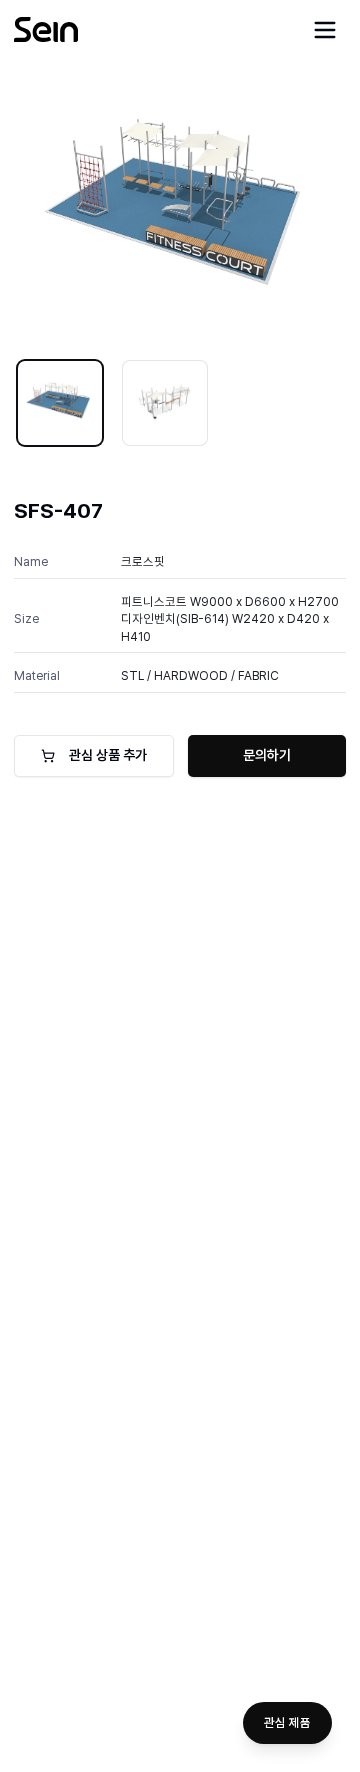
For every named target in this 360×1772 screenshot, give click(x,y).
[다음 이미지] (317, 212)
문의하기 (267, 755)
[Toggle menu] (325, 30)
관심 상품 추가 (108, 755)
